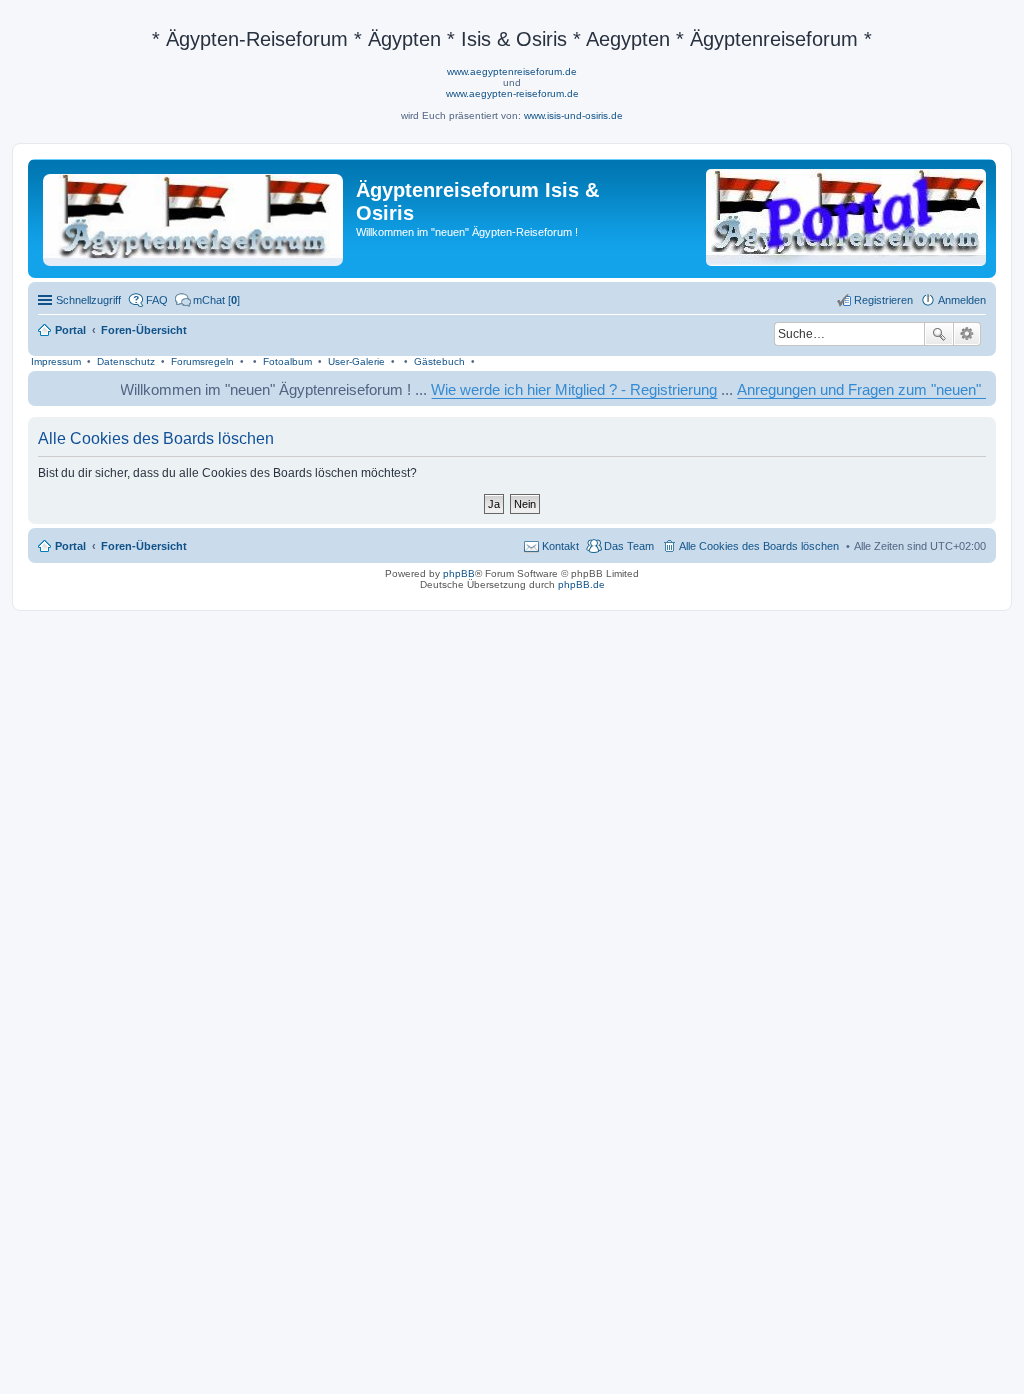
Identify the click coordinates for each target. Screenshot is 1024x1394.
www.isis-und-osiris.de (573, 115)
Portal (70, 330)
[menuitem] (207, 300)
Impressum (56, 361)
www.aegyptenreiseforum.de (512, 71)
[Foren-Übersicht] (194, 216)
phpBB (459, 573)
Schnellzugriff (88, 300)
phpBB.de (581, 584)
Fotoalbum (287, 361)
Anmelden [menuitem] (962, 300)
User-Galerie (356, 361)
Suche (939, 334)
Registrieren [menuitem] (883, 300)
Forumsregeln (202, 361)
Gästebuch (439, 361)
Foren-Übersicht (144, 546)
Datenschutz (126, 361)
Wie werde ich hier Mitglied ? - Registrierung (554, 389)
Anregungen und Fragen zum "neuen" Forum (862, 389)
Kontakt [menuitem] (560, 546)
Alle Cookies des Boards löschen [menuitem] (759, 546)
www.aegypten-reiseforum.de (512, 93)
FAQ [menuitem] (157, 300)
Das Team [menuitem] (629, 546)
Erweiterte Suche (967, 334)
